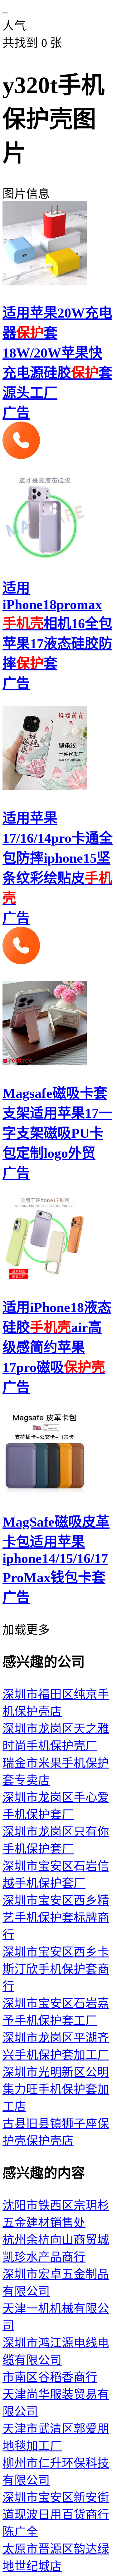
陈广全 (20, 2532)
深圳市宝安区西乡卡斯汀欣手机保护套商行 (56, 1969)
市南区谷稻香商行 (50, 2377)
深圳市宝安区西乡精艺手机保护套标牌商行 (56, 1918)
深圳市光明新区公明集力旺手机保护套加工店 (56, 2089)
